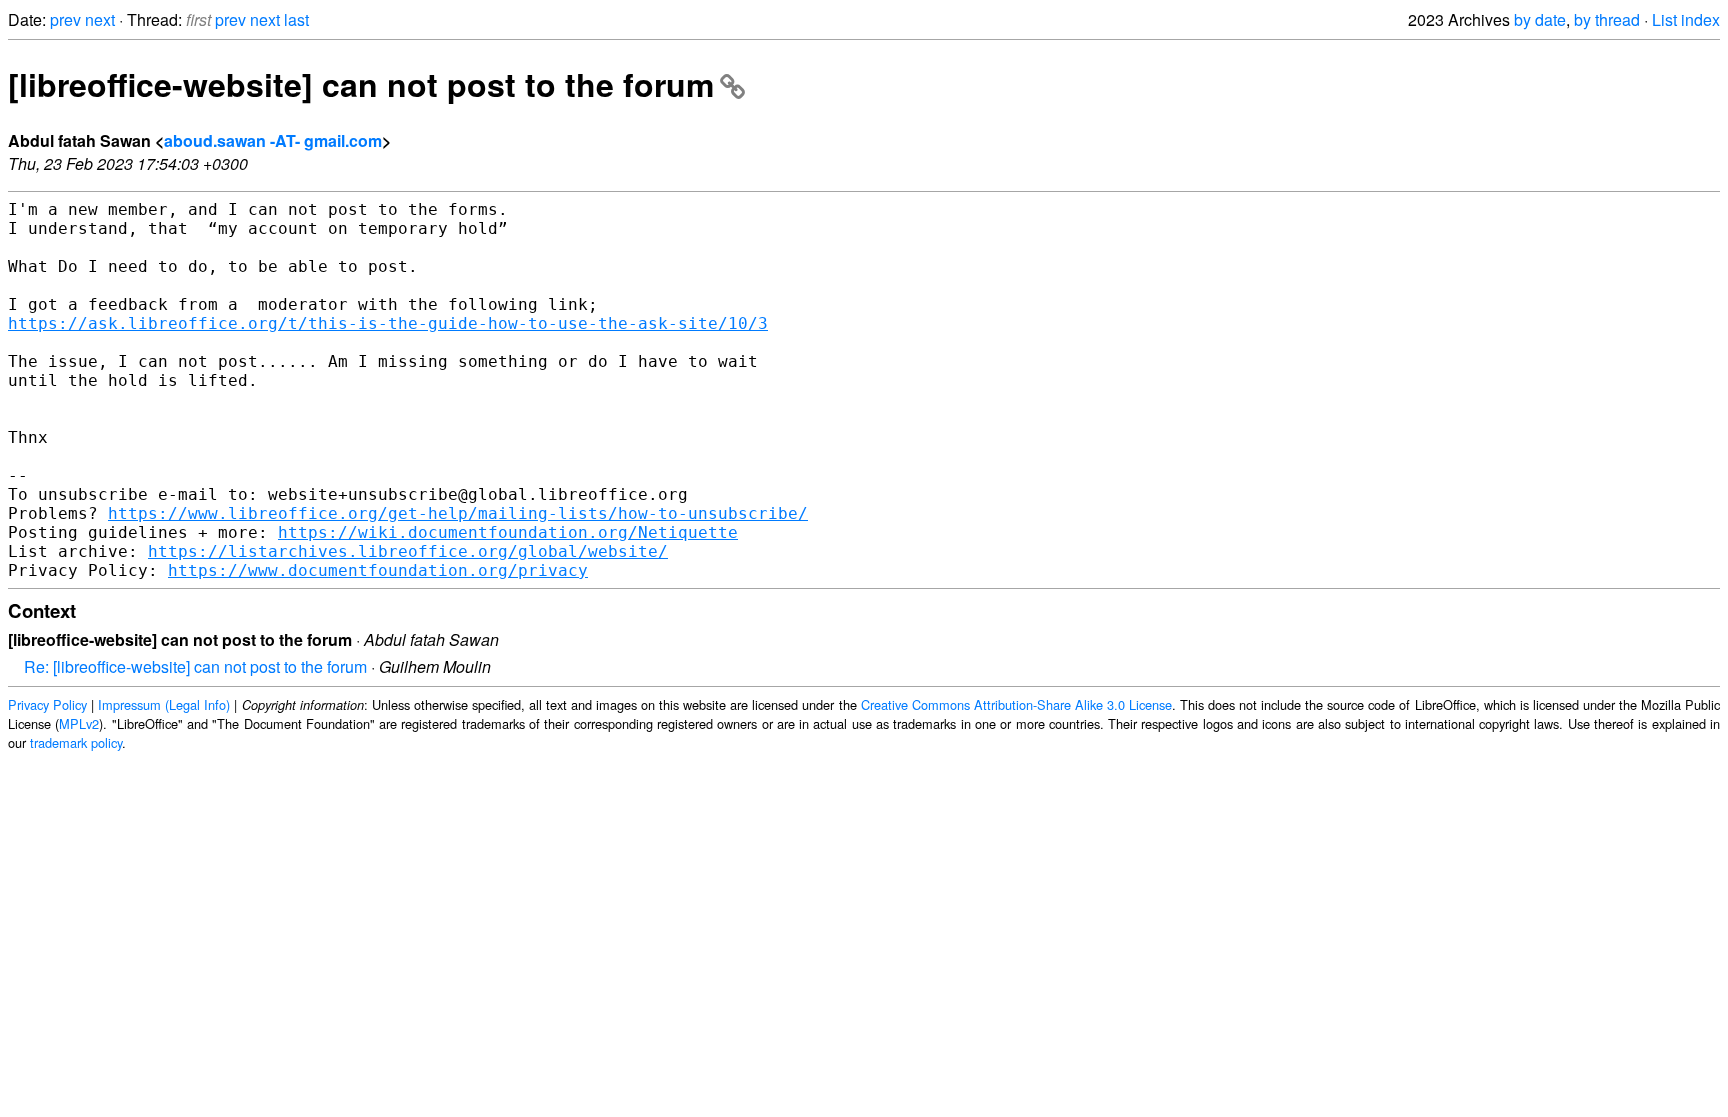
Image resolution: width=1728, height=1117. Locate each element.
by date (1540, 19)
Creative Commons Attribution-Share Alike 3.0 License (1016, 704)
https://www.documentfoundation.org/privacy (378, 570)
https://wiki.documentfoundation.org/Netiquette (508, 532)
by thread (1607, 19)
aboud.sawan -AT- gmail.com (273, 140)
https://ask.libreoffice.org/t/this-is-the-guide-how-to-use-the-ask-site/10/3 (388, 323)
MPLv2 (79, 723)
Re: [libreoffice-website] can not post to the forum (195, 666)
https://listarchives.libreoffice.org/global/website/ (408, 551)
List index (1686, 19)
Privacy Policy (47, 704)
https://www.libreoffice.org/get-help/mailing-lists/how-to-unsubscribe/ (458, 513)
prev (65, 19)
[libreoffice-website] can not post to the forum (361, 84)
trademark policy (76, 742)
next (100, 19)
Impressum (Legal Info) (164, 704)
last (296, 19)
